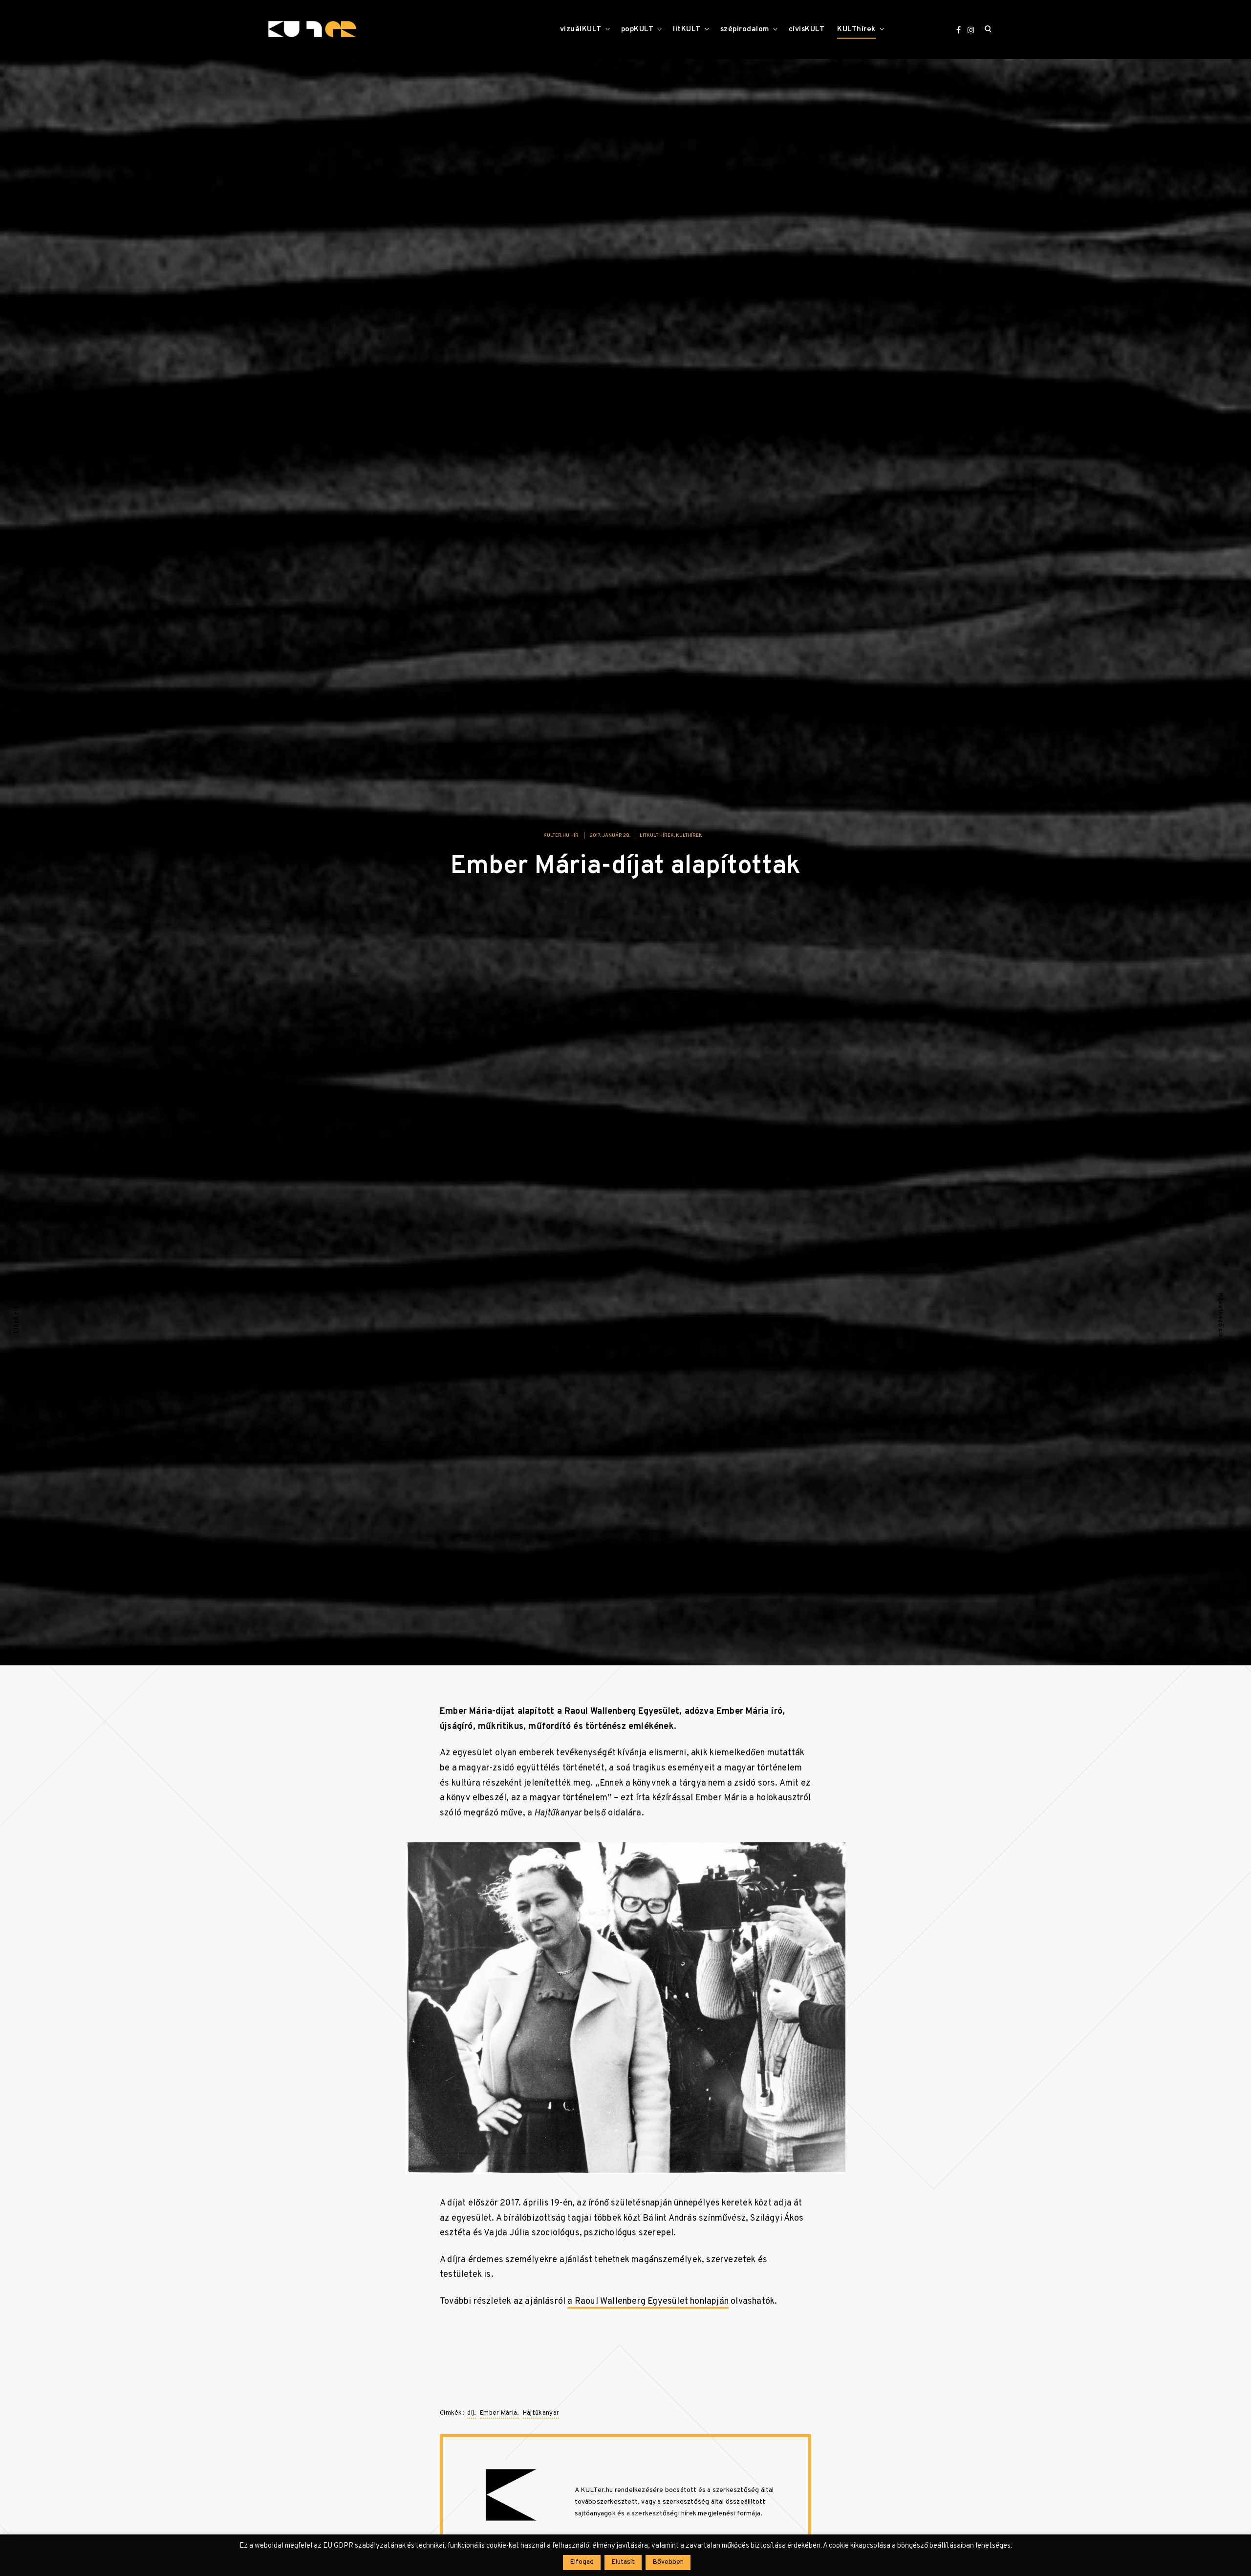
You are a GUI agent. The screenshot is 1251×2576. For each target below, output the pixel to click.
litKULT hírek (657, 836)
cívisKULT (807, 30)
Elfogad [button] (582, 2562)
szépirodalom (745, 30)
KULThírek (856, 30)
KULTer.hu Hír (561, 836)
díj (471, 2413)
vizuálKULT (581, 30)
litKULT (687, 30)
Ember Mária (498, 2413)
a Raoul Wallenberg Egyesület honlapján (648, 2302)
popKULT (637, 30)
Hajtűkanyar (541, 2413)
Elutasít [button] (623, 2562)
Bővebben (668, 2562)
